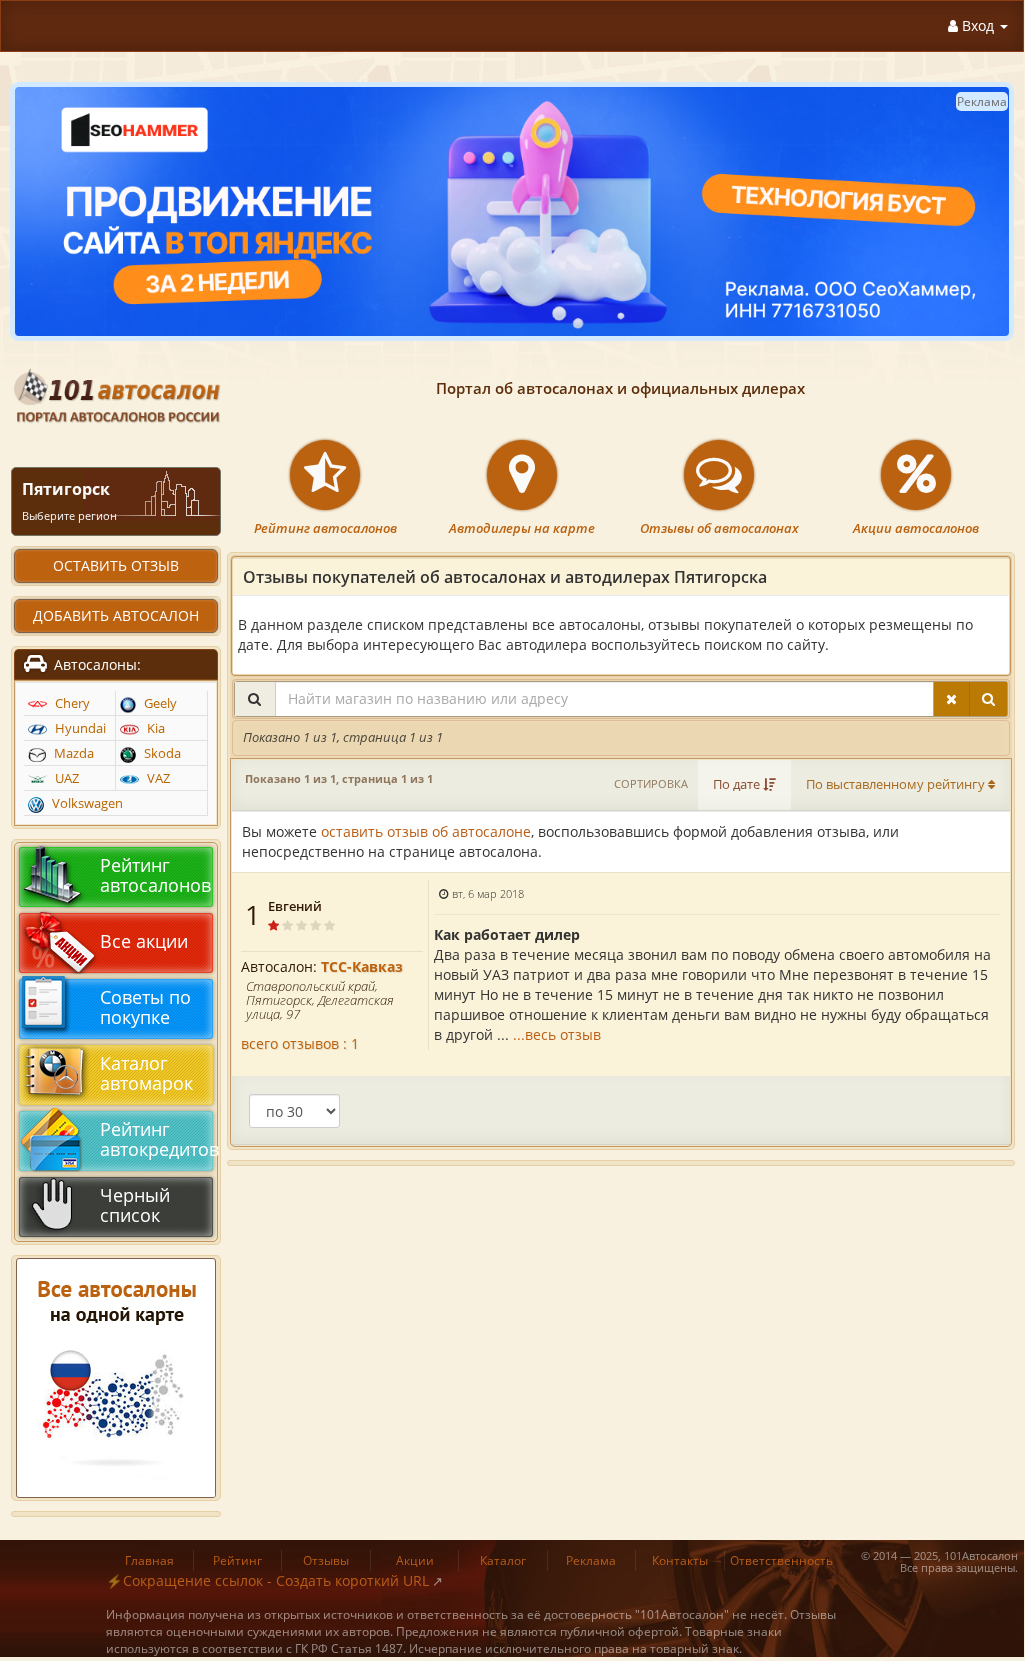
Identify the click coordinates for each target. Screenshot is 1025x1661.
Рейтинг (237, 1560)
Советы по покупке (145, 1007)
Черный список (135, 1205)
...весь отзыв (557, 1034)
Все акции (144, 941)
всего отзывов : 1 (300, 1043)
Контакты (680, 1560)
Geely (159, 703)
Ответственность (781, 1560)
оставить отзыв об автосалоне (426, 831)
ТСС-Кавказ (362, 966)
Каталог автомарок (146, 1073)
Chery (71, 703)
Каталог (503, 1560)
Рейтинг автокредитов (154, 1139)
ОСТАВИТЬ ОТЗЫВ (116, 565)
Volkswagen (86, 803)
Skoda (161, 753)
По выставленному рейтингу (897, 784)
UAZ (65, 778)
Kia (154, 728)
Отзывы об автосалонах (719, 528)
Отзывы (326, 1560)
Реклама (591, 1560)
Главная (149, 1560)
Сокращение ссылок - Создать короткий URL (276, 1580)
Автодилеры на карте (522, 528)
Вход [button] (978, 25)
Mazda (72, 753)
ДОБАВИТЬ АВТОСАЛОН (116, 615)
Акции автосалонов (916, 528)
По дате (738, 784)
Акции (415, 1560)
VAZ (157, 778)
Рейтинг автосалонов (325, 528)
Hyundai (79, 728)
